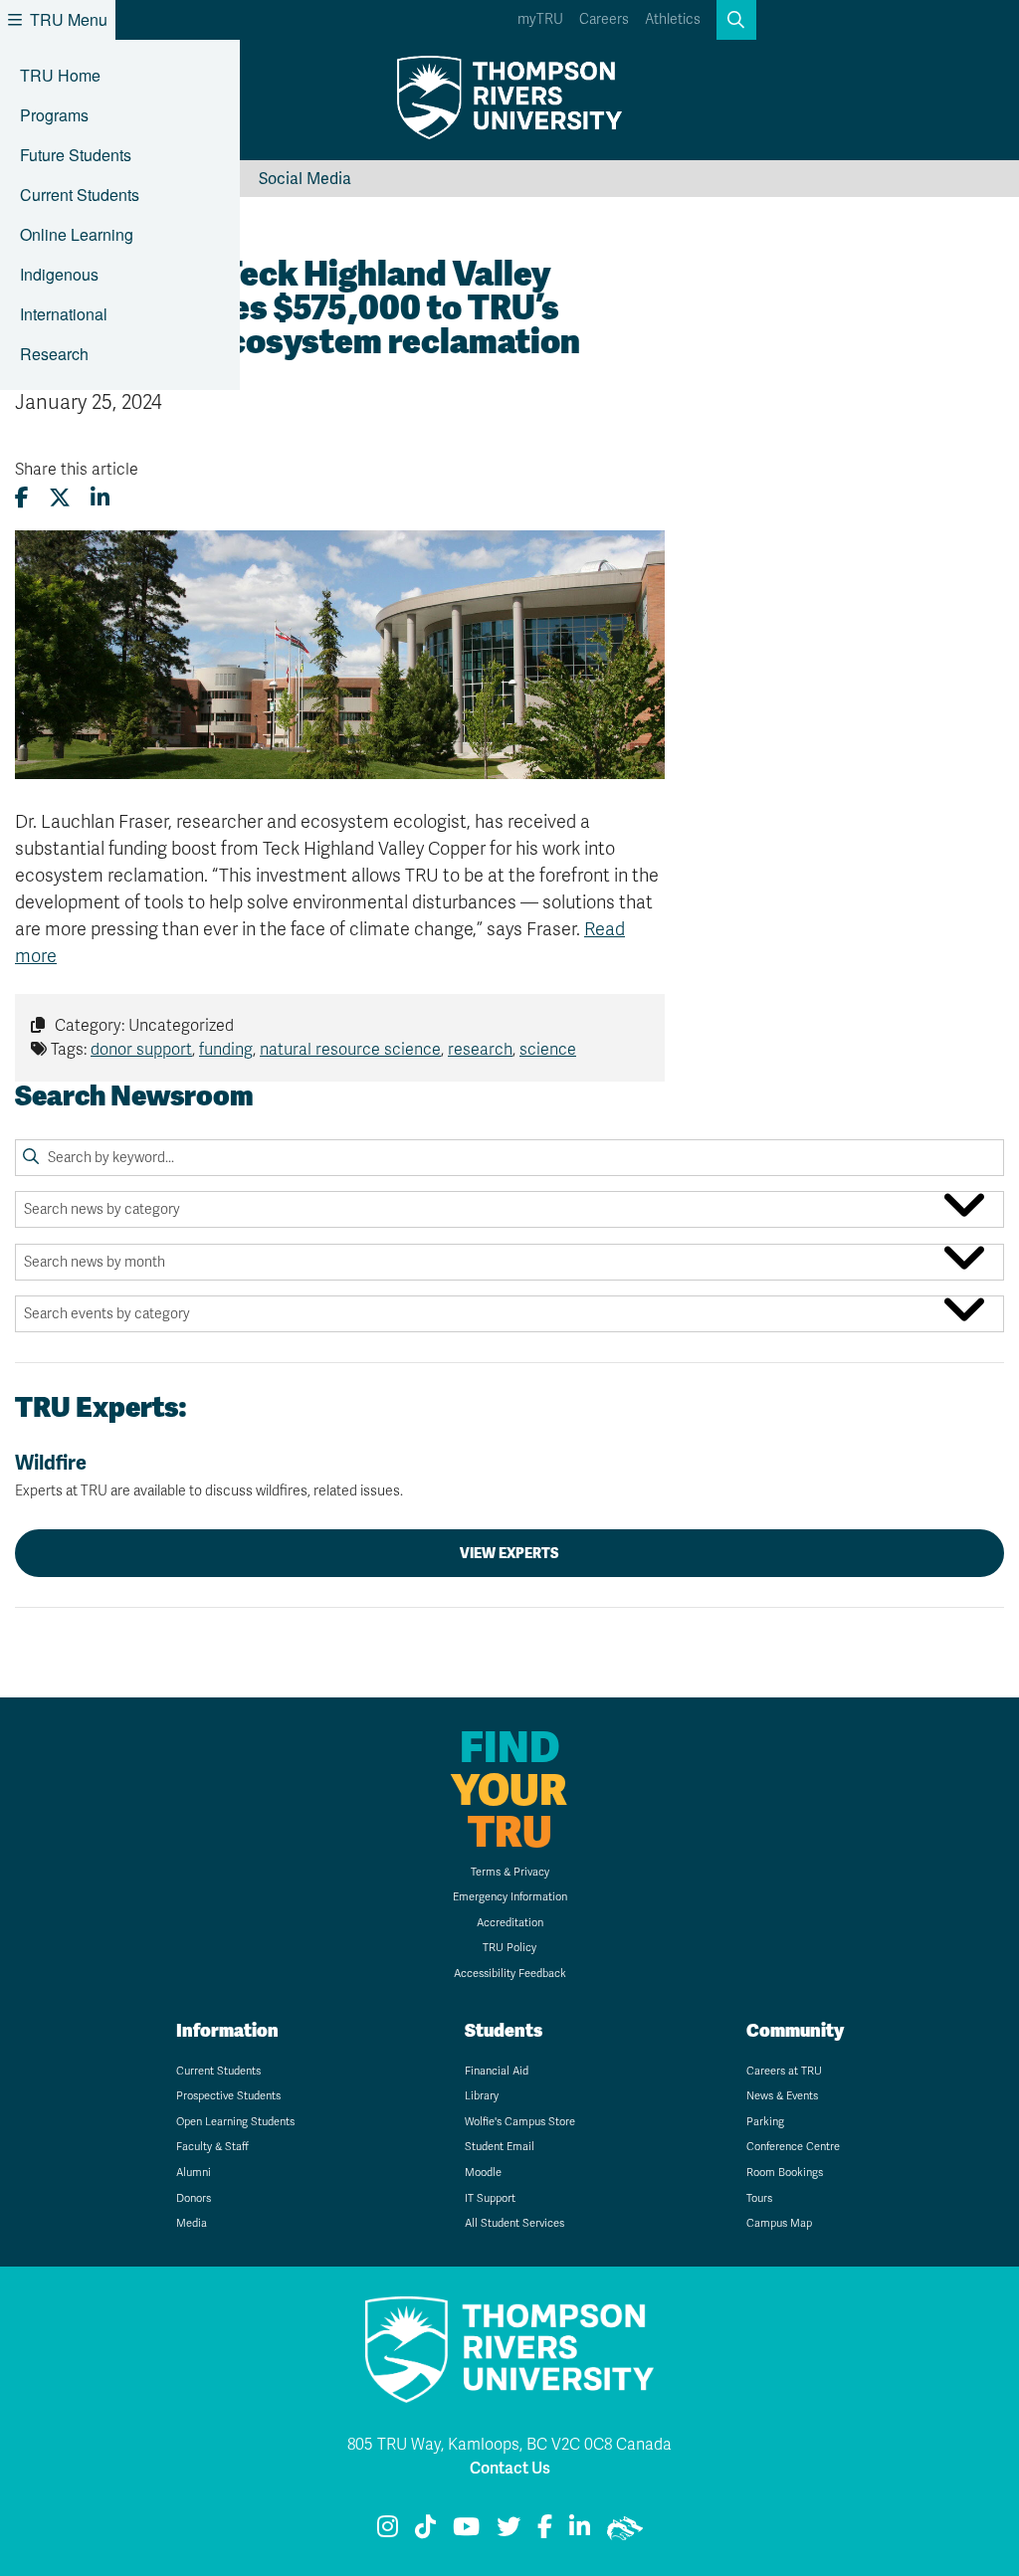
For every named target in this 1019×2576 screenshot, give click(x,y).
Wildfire (209, 1475)
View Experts (509, 1553)
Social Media (305, 179)
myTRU (540, 19)
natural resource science (350, 1050)
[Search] (31, 1157)
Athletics (673, 19)
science (548, 1050)
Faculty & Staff (212, 2147)
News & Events (782, 2096)
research (480, 1050)
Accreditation (510, 1923)
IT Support (490, 2198)
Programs (54, 115)
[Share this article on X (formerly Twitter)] (60, 498)
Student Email (500, 2147)
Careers (604, 19)
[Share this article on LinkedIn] (100, 498)
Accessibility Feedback (510, 1974)
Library (482, 2096)
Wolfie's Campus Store (520, 2122)
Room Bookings (785, 2173)
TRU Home (60, 75)
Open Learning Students (235, 2122)
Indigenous (59, 274)
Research (54, 354)
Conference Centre (793, 2147)
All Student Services (514, 2223)
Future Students (76, 155)
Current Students (80, 195)
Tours (759, 2198)
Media (192, 2223)
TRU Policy (509, 1948)
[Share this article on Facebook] (22, 498)
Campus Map (779, 2223)
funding (226, 1050)
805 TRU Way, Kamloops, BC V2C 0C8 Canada (509, 2445)
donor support (141, 1050)
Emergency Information (510, 1897)
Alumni (194, 2173)
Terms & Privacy (510, 1872)
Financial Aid (497, 2071)
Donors (194, 2198)
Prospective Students (228, 2096)
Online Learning (77, 234)
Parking (765, 2122)
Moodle (483, 2173)
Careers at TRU (784, 2071)
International (64, 314)
